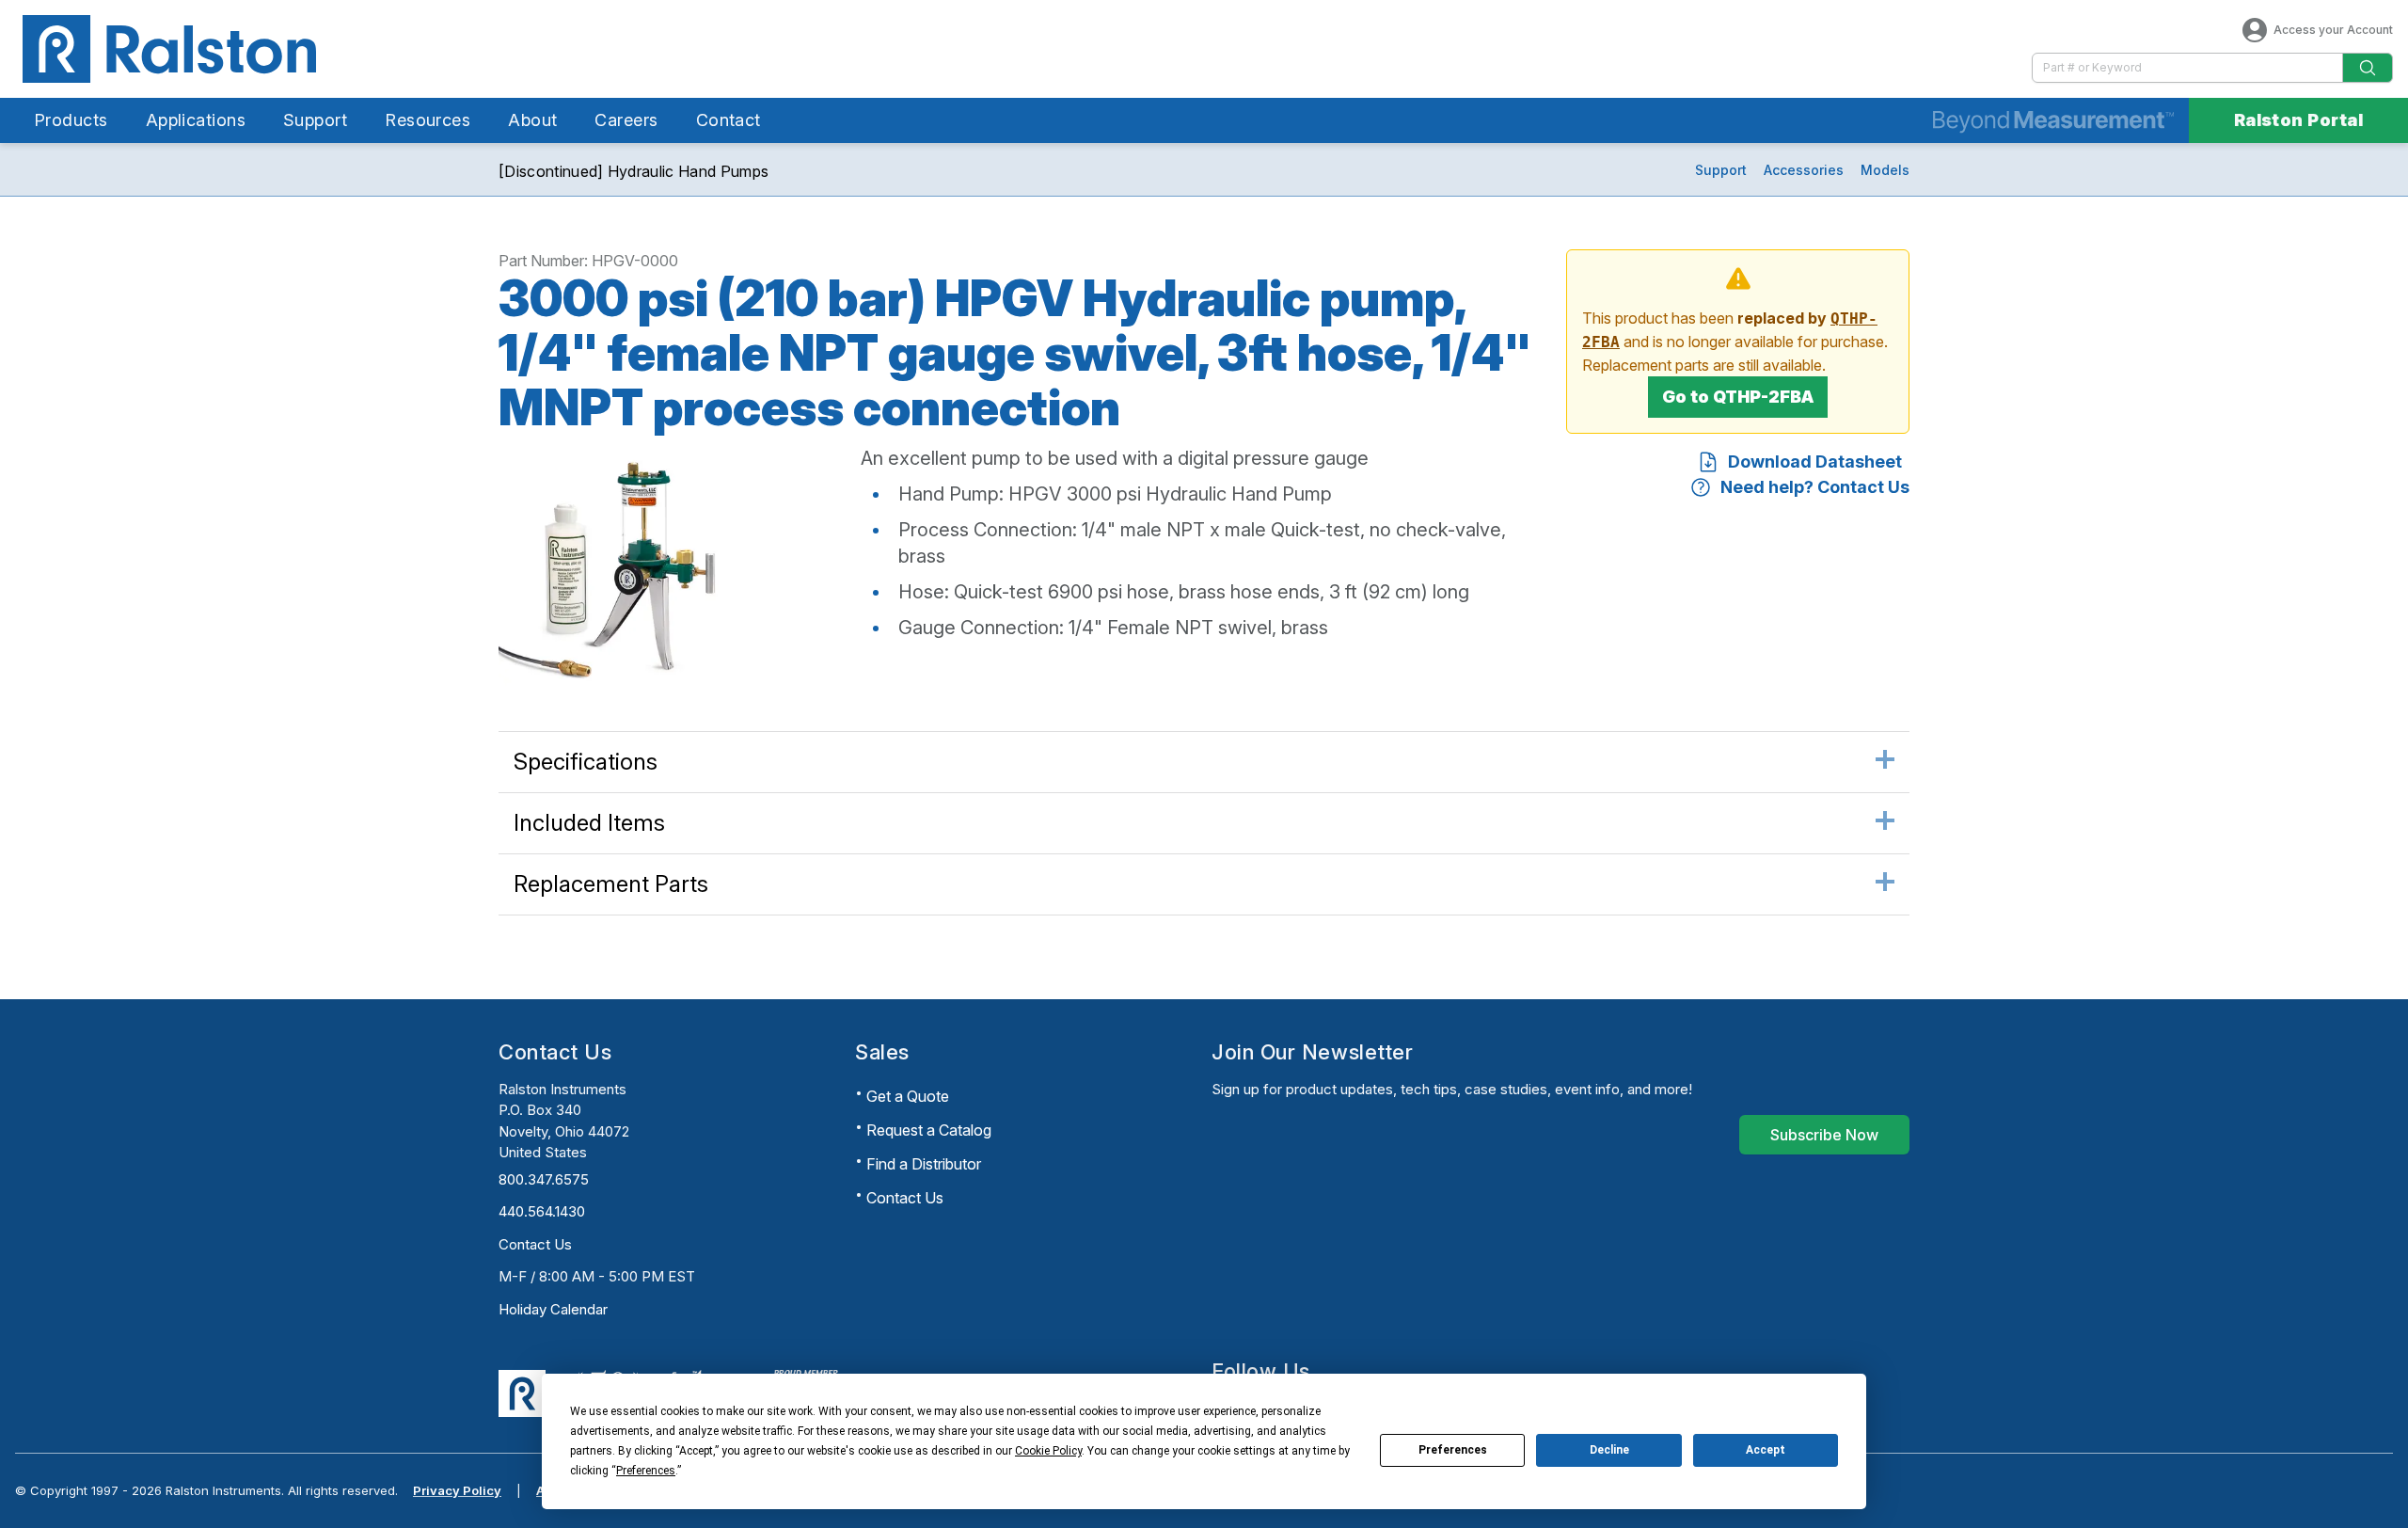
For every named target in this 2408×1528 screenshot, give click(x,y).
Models (1885, 170)
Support (315, 120)
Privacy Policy (457, 1490)
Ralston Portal (2298, 120)
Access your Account (2333, 30)
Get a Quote (908, 1096)
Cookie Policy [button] (1048, 1451)
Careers (626, 120)
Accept (1766, 1450)
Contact (729, 120)
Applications (196, 120)
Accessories (1804, 170)
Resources (428, 120)
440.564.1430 (542, 1211)
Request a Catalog (929, 1130)
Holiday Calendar (553, 1309)
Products (71, 120)
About (532, 120)
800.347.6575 (544, 1179)
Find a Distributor (924, 1164)
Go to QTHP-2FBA (1738, 397)
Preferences (1453, 1450)
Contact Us (535, 1244)
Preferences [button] (646, 1471)
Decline (1609, 1450)
